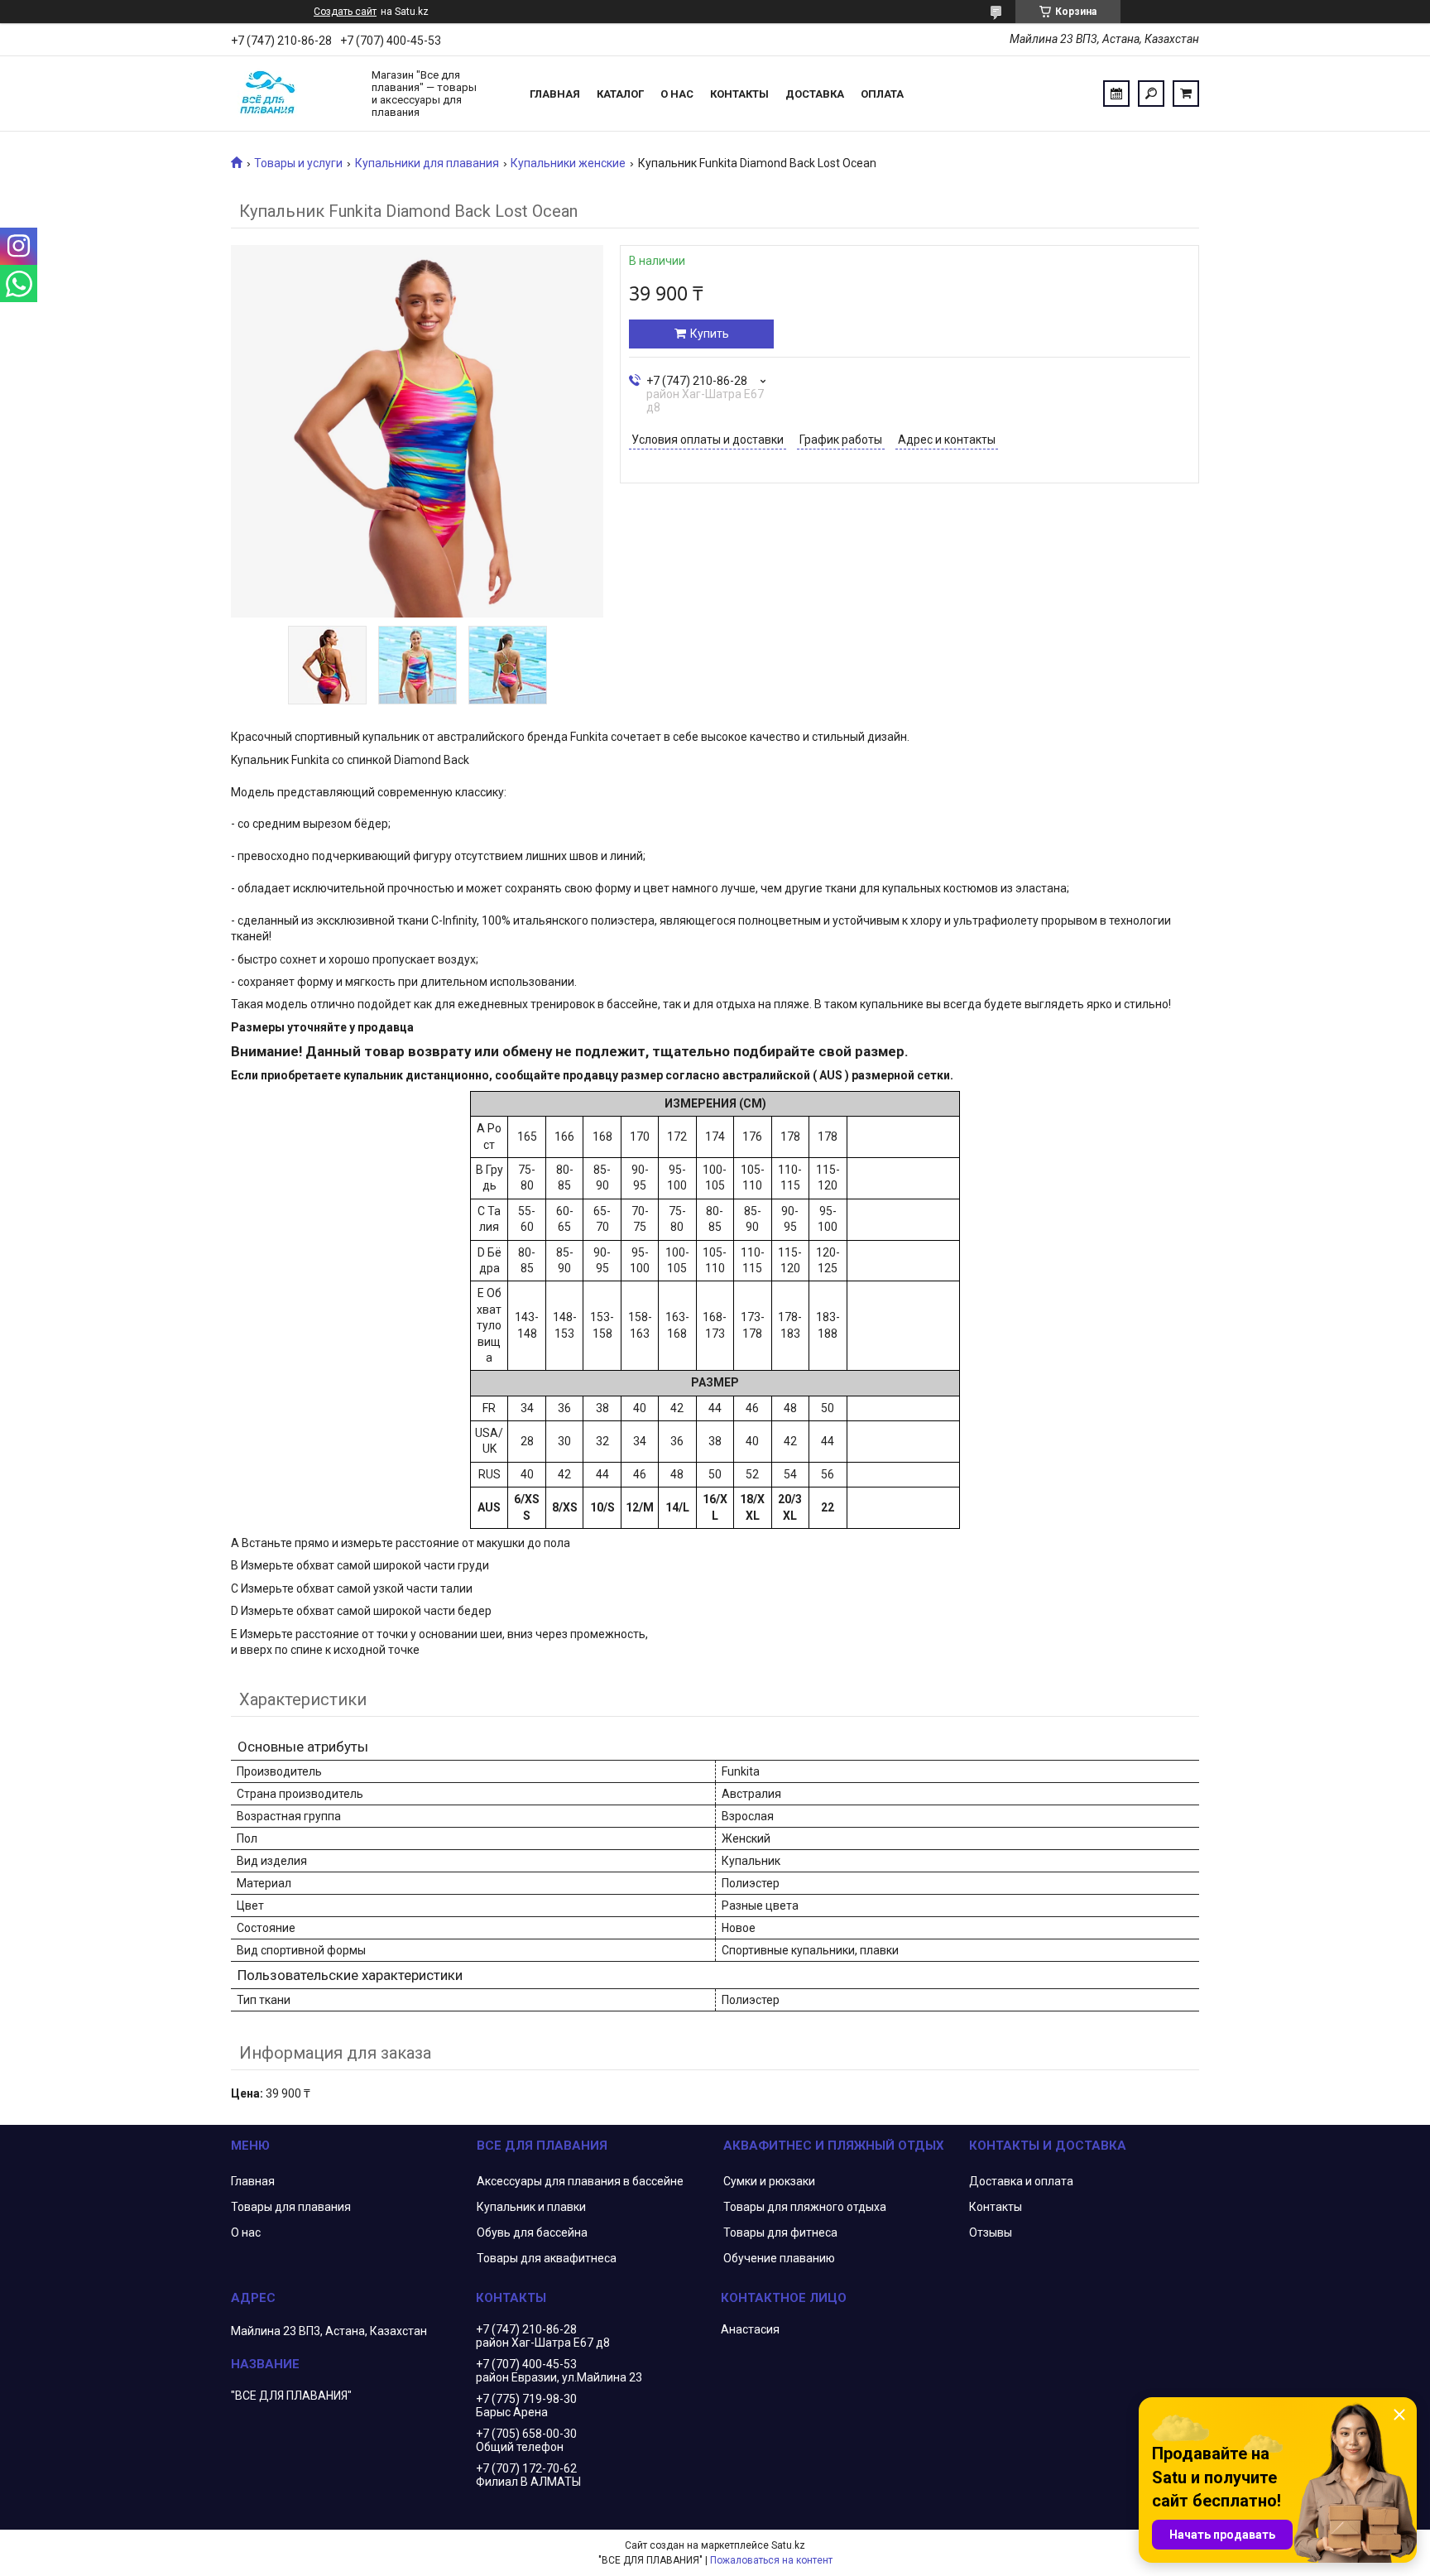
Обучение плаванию (779, 2258)
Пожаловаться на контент (771, 2560)
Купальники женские (568, 163)
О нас (677, 94)
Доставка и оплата (1021, 2181)
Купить (710, 334)
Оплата (882, 94)
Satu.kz (788, 2545)
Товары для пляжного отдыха (805, 2207)
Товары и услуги (298, 163)
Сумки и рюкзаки (769, 2181)
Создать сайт (345, 12)
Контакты (739, 94)
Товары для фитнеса (780, 2232)
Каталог (620, 94)
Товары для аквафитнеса (547, 2258)
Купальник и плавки (531, 2207)
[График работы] (1116, 94)
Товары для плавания (291, 2207)
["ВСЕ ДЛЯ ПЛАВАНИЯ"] (293, 94)
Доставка (815, 94)
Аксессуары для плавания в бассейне (580, 2181)
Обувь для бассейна (532, 2232)
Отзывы (991, 2232)
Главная (555, 94)
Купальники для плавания (427, 163)
